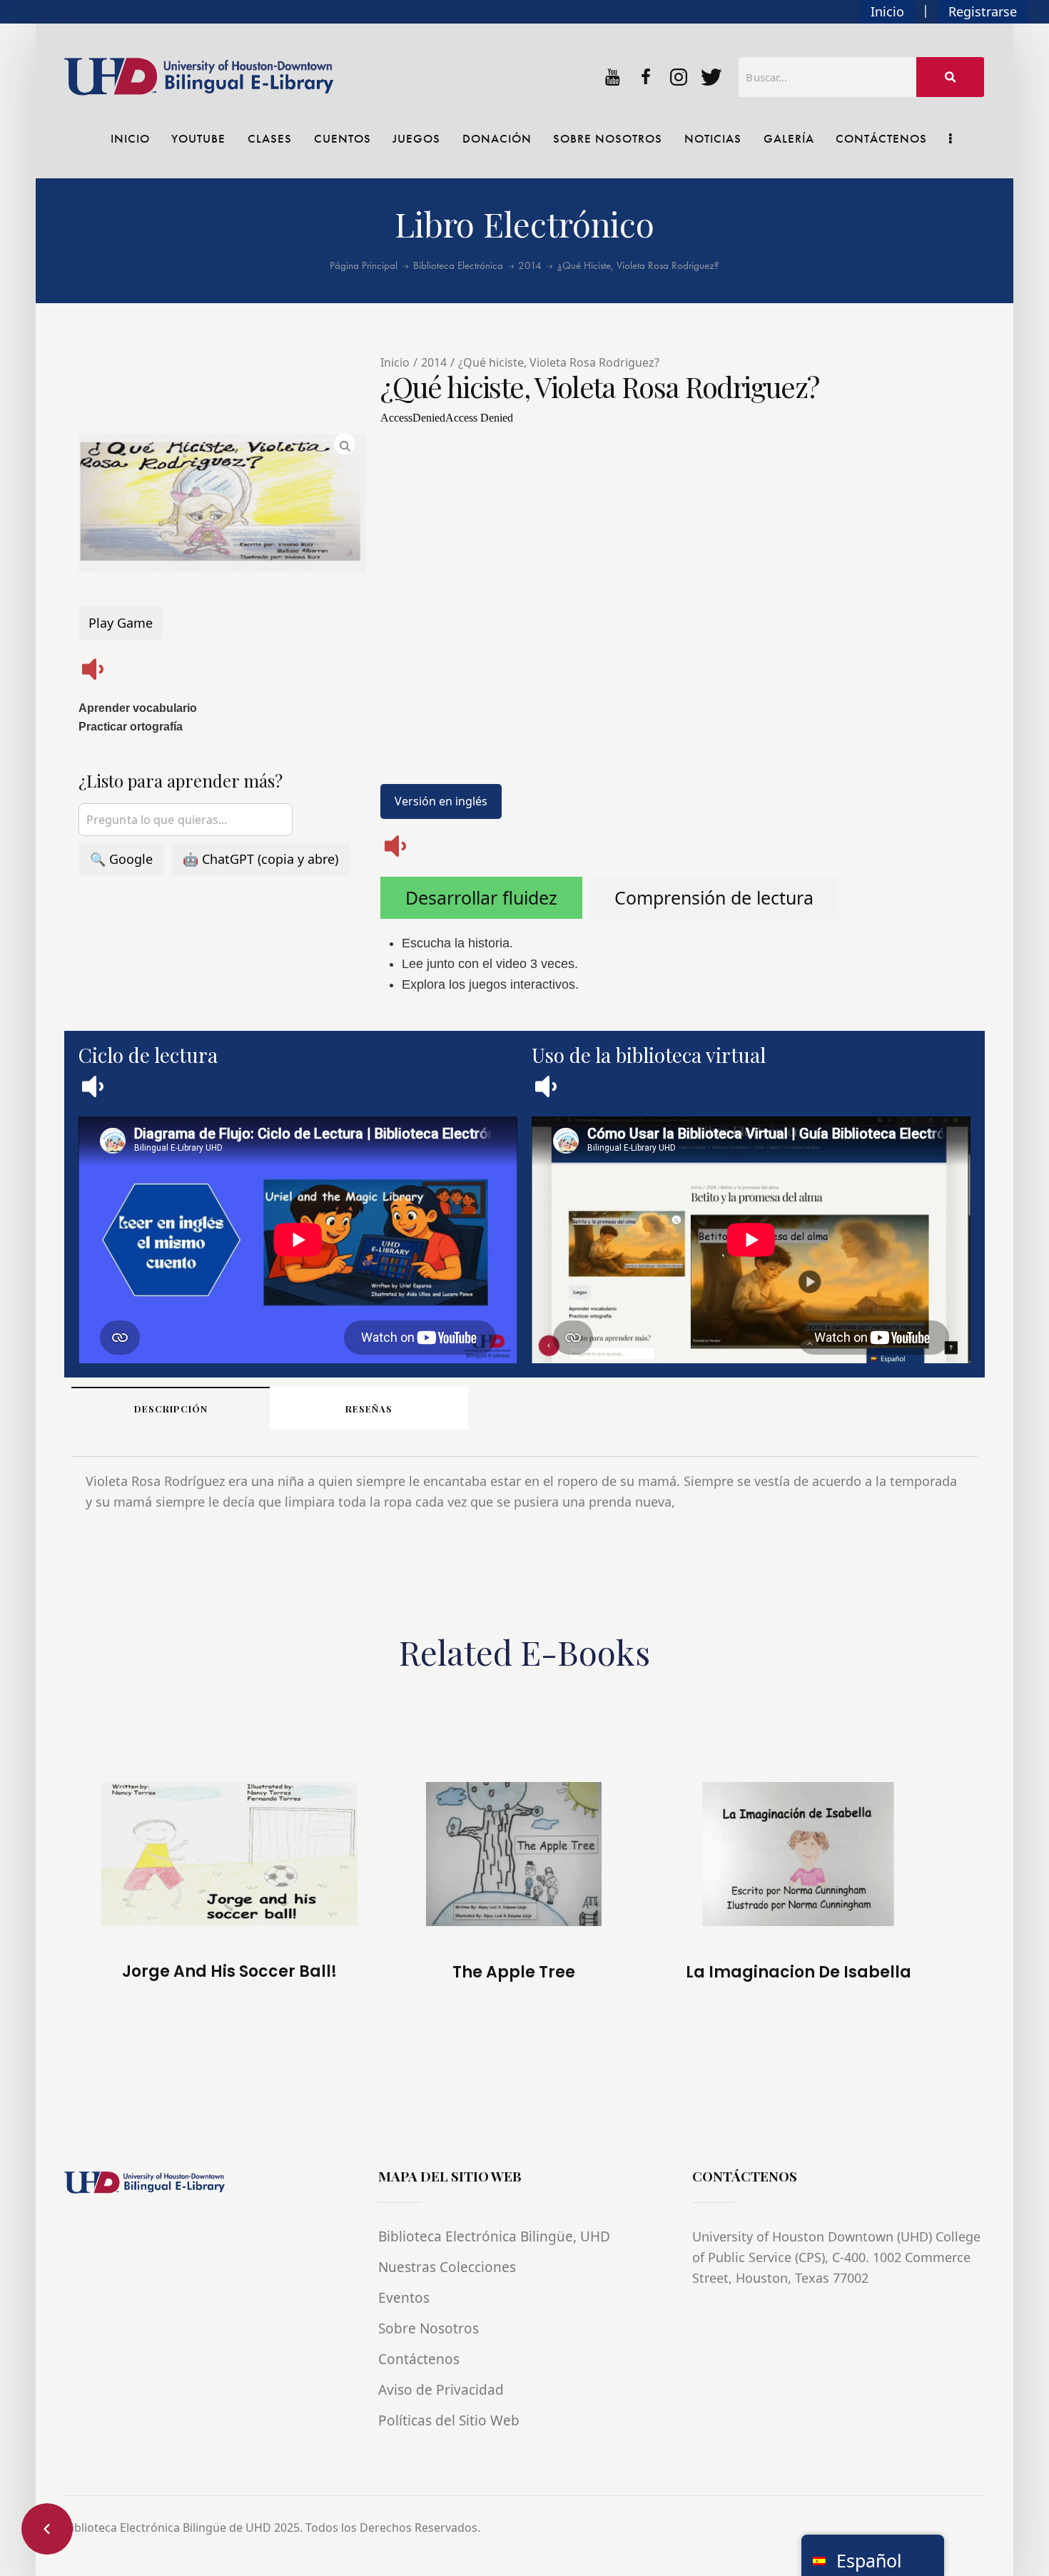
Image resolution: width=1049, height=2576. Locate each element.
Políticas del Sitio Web (449, 2420)
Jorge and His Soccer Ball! (229, 1972)
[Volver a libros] (47, 2529)
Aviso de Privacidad (441, 2390)
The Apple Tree (514, 1972)
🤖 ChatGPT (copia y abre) (260, 859)
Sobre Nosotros (429, 2328)
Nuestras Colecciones (447, 2267)
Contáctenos (419, 2359)
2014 (530, 266)
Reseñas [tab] (369, 1409)
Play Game (121, 623)
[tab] (481, 898)
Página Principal (364, 266)
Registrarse (983, 11)
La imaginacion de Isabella (799, 1972)
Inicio (887, 11)
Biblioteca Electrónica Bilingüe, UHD (494, 2236)
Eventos (404, 2298)
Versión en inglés (441, 801)
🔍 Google (121, 859)
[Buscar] (951, 77)
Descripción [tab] (171, 1409)
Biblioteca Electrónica (458, 266)
